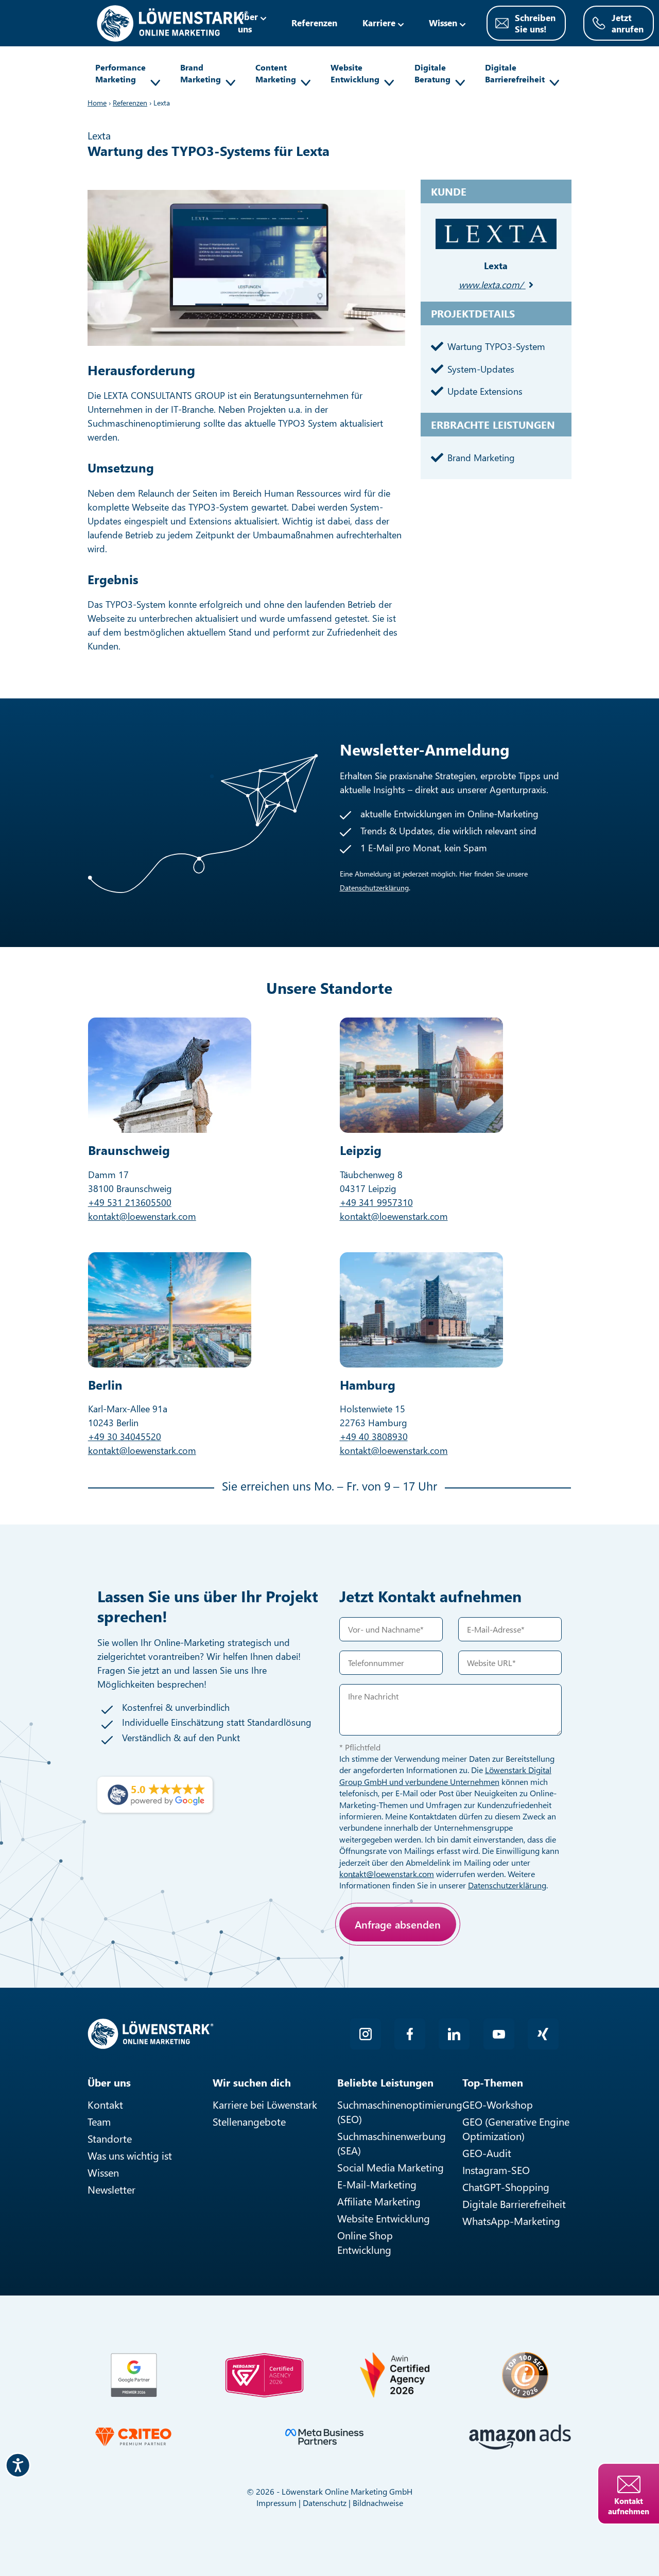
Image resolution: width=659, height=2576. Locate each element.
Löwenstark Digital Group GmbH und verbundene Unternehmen (445, 1775)
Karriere (379, 23)
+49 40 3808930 (374, 1436)
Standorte (110, 2138)
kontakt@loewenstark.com (142, 1216)
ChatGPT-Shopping (506, 2187)
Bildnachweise (378, 2503)
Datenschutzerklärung (374, 888)
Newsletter (111, 2189)
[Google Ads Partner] (134, 2375)
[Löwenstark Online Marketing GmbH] (172, 22)
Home (97, 103)
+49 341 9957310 (376, 1202)
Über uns (248, 23)
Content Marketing (276, 73)
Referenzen (314, 23)
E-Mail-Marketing (377, 2184)
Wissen (103, 2172)
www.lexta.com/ (491, 285)
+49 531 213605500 (130, 1202)
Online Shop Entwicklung (365, 2242)
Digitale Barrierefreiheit (515, 73)
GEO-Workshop (498, 2104)
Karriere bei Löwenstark (265, 2104)
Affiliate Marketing (379, 2201)
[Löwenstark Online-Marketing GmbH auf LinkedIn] (454, 2034)
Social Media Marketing (391, 2167)
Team (99, 2121)
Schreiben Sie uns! (535, 23)
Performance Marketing (120, 73)
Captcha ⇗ (443, 1972)
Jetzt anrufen (628, 23)
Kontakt (105, 2104)
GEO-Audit (487, 2153)
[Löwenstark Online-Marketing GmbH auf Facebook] (410, 2034)
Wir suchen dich (252, 2082)
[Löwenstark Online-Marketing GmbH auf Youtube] (499, 2034)
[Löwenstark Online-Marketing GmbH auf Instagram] (366, 2034)
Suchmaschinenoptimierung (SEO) (392, 2111)
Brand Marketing (201, 73)
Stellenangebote (249, 2121)
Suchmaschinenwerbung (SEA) (392, 2143)
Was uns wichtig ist (130, 2155)
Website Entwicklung (355, 73)
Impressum (276, 2503)
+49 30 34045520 (125, 1436)
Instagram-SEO (496, 2170)
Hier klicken (414, 1960)
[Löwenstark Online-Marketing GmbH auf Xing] (543, 2034)
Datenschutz (325, 2503)
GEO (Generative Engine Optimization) (516, 2128)
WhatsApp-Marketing (511, 2221)
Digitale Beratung (432, 73)
